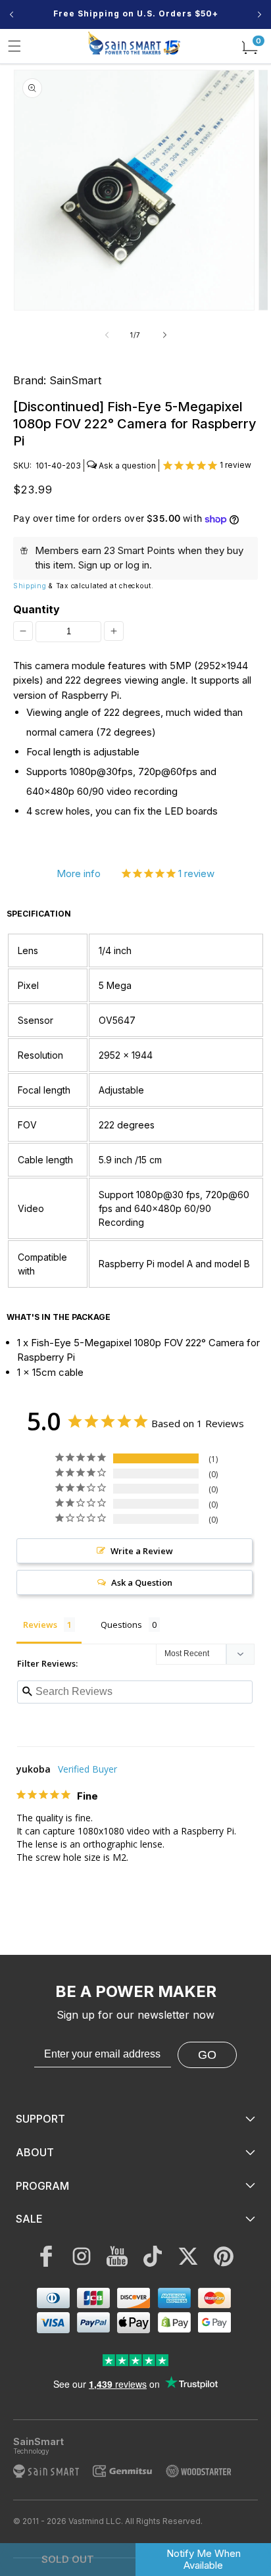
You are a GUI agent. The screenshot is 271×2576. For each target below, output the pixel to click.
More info (79, 873)
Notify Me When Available (204, 2559)
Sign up (95, 565)
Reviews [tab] (40, 1625)
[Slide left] (107, 335)
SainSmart (75, 380)
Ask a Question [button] (142, 1582)
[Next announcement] (259, 14)
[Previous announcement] (12, 14)
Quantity (37, 609)
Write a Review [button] (142, 1551)
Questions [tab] (121, 1625)
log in (137, 565)
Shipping (30, 586)
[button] (14, 46)
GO (207, 2055)
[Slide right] (164, 335)
